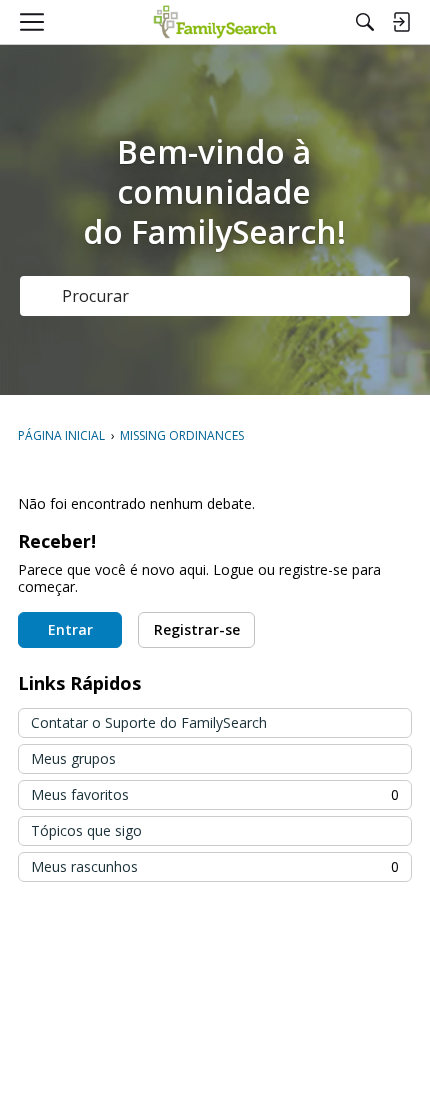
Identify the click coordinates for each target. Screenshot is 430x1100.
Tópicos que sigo (86, 830)
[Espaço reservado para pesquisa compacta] (365, 22)
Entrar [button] (70, 629)
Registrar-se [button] (197, 629)
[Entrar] (401, 22)
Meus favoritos (215, 794)
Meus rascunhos (215, 866)
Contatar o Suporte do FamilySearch (149, 722)
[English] (215, 22)
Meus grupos (73, 758)
